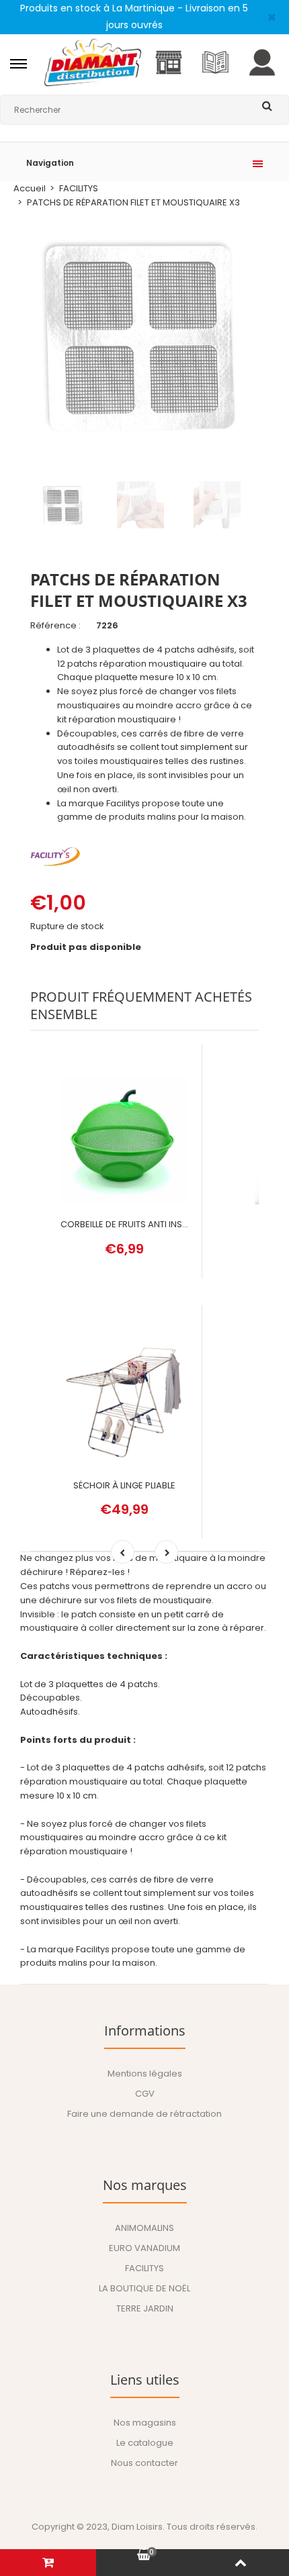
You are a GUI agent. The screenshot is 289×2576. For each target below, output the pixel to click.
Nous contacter (144, 2463)
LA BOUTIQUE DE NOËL (144, 2288)
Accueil (30, 188)
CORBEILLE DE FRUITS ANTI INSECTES (134, 1224)
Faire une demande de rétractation (144, 2114)
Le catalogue (145, 2443)
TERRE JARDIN (145, 2308)
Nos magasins (145, 2423)
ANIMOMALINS (144, 2228)
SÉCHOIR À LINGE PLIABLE (124, 1485)
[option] (144, 334)
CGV (145, 2094)
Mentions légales (145, 2073)
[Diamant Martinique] (93, 84)
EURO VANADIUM (144, 2248)
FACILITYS (79, 188)
